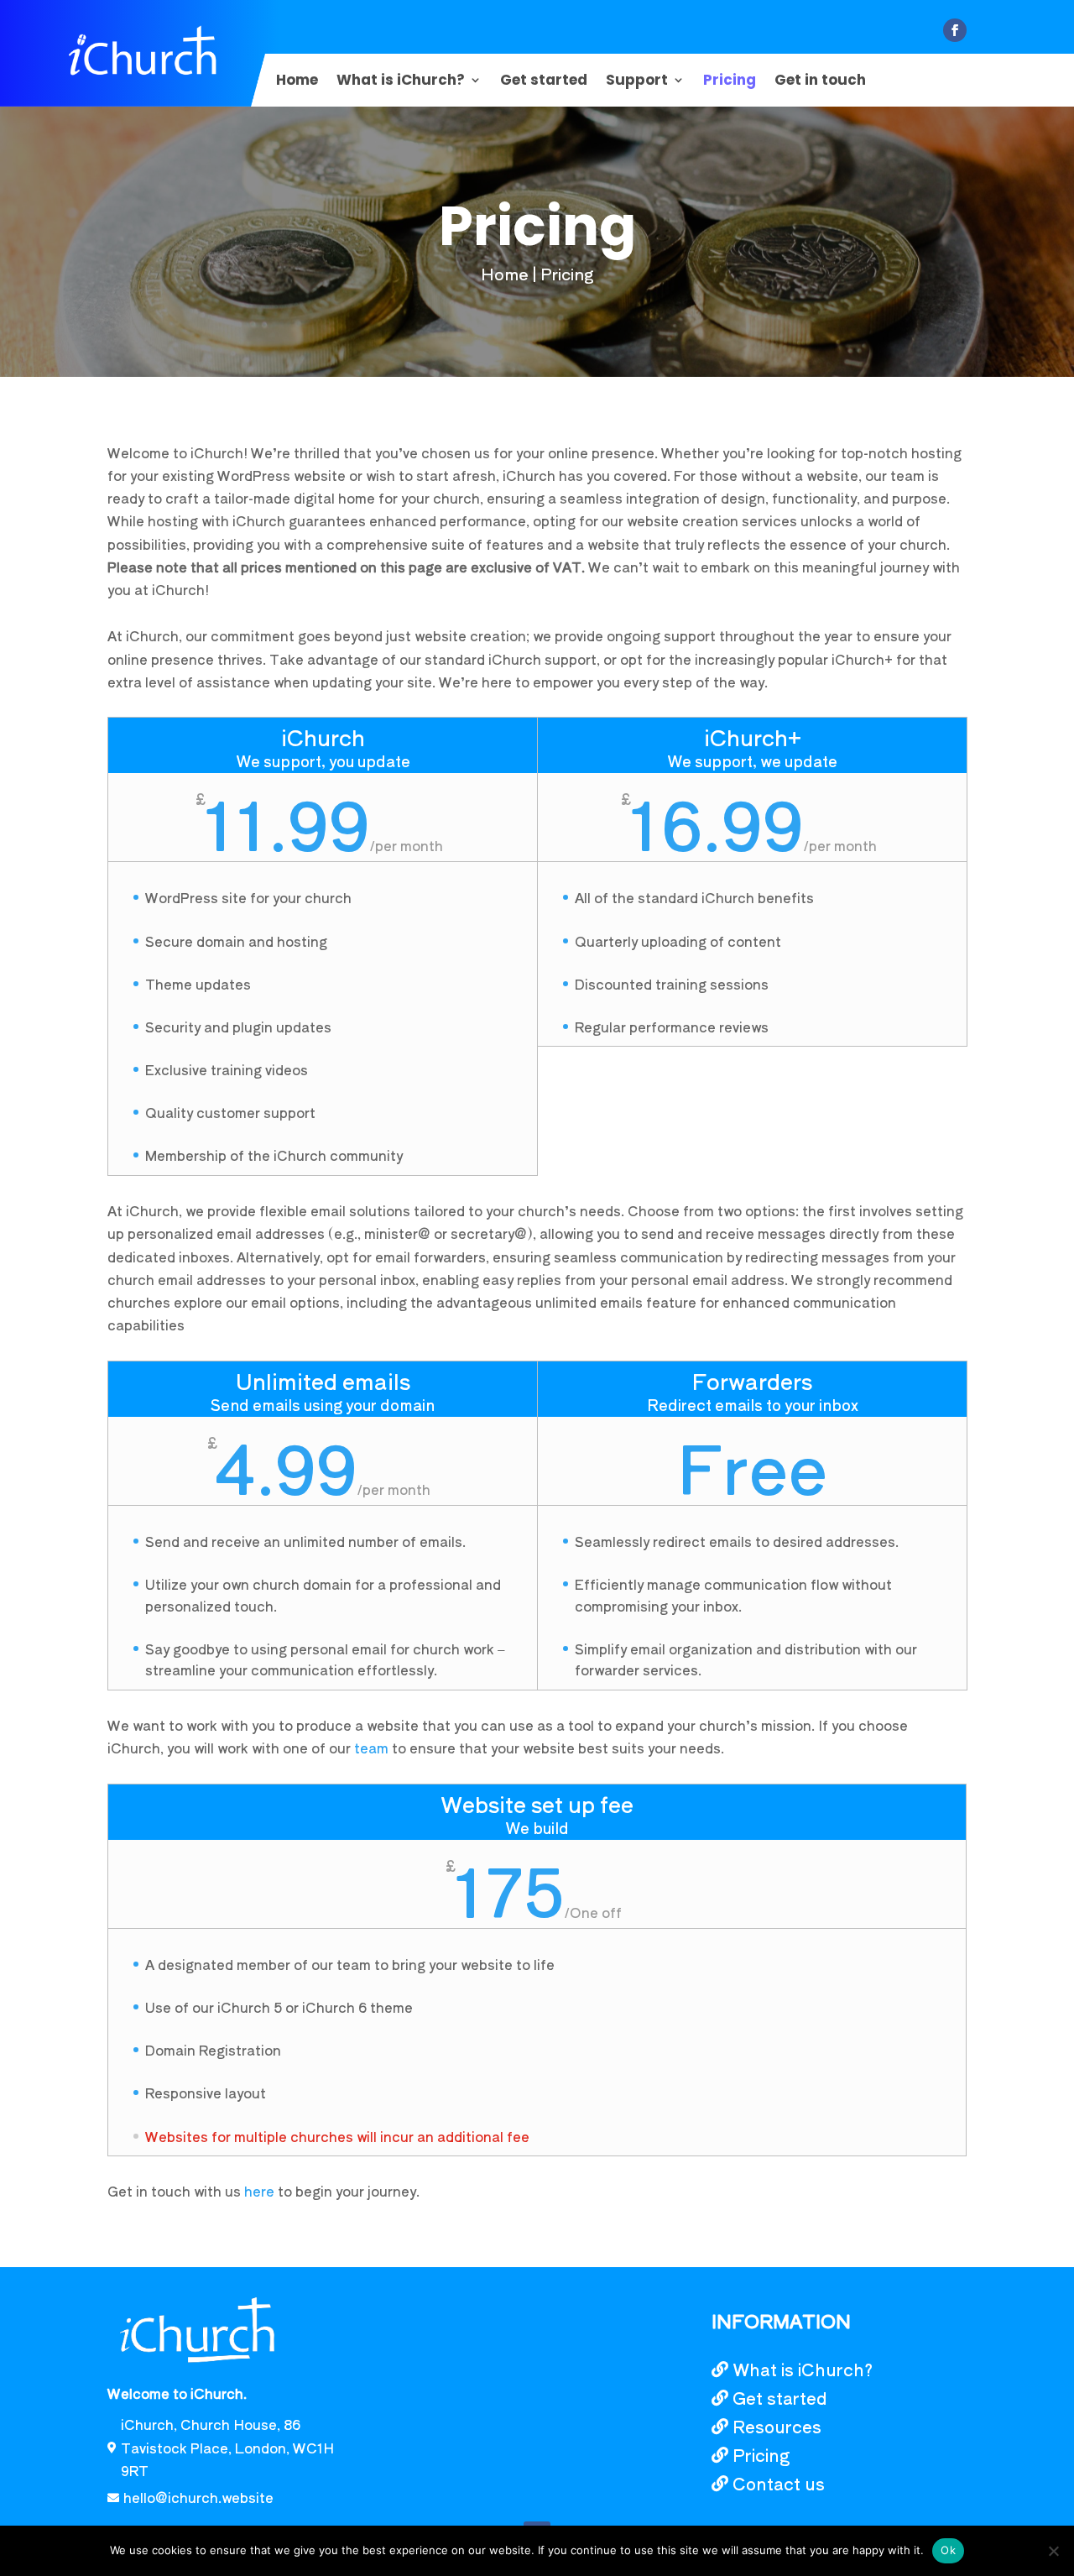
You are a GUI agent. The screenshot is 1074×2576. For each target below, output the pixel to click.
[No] (1053, 2551)
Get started (544, 82)
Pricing (730, 82)
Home (297, 82)
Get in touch (820, 82)
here (259, 2191)
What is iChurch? (401, 82)
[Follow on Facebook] (955, 30)
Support (637, 82)
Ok (948, 2550)
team (371, 1748)
